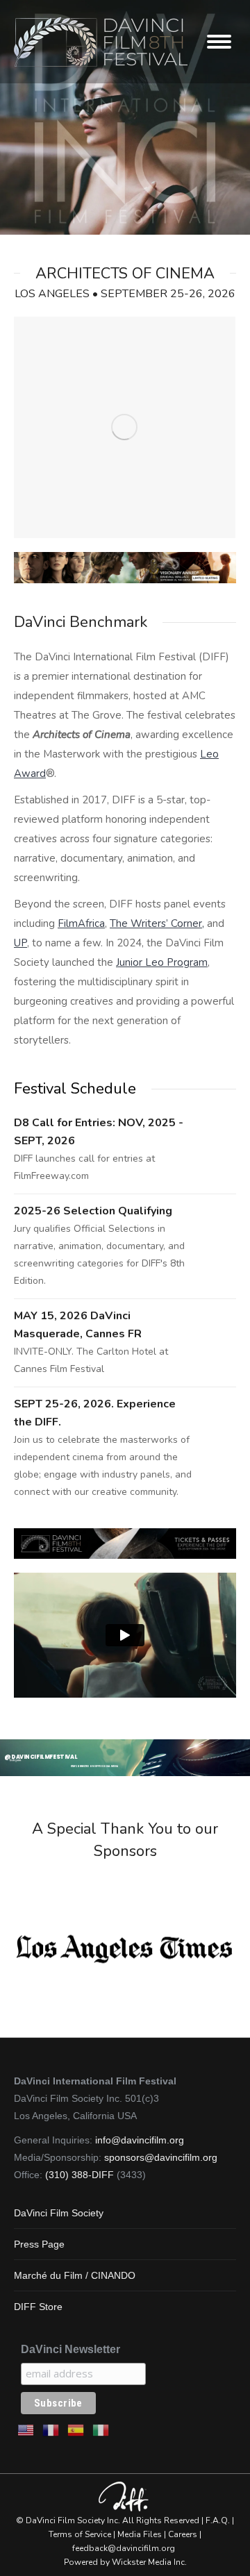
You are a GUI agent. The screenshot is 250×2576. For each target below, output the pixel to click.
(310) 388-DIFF (80, 2175)
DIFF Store (38, 2307)
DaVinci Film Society (59, 2213)
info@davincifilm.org (140, 2140)
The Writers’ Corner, (157, 923)
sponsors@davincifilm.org (161, 2157)
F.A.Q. (218, 2520)
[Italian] (101, 2429)
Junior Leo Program (162, 962)
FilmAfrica (81, 923)
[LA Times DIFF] (124, 1949)
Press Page (39, 2244)
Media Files (140, 2534)
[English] (26, 2429)
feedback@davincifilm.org (124, 2548)
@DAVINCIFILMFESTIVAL (41, 1757)
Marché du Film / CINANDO (75, 2275)
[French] (51, 2429)
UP (20, 943)
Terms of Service (80, 2534)
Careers (183, 2534)
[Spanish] (76, 2429)
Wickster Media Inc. (149, 2562)
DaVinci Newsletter (70, 2349)
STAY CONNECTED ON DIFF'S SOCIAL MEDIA (94, 1766)
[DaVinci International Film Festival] (124, 428)
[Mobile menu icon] (219, 42)
